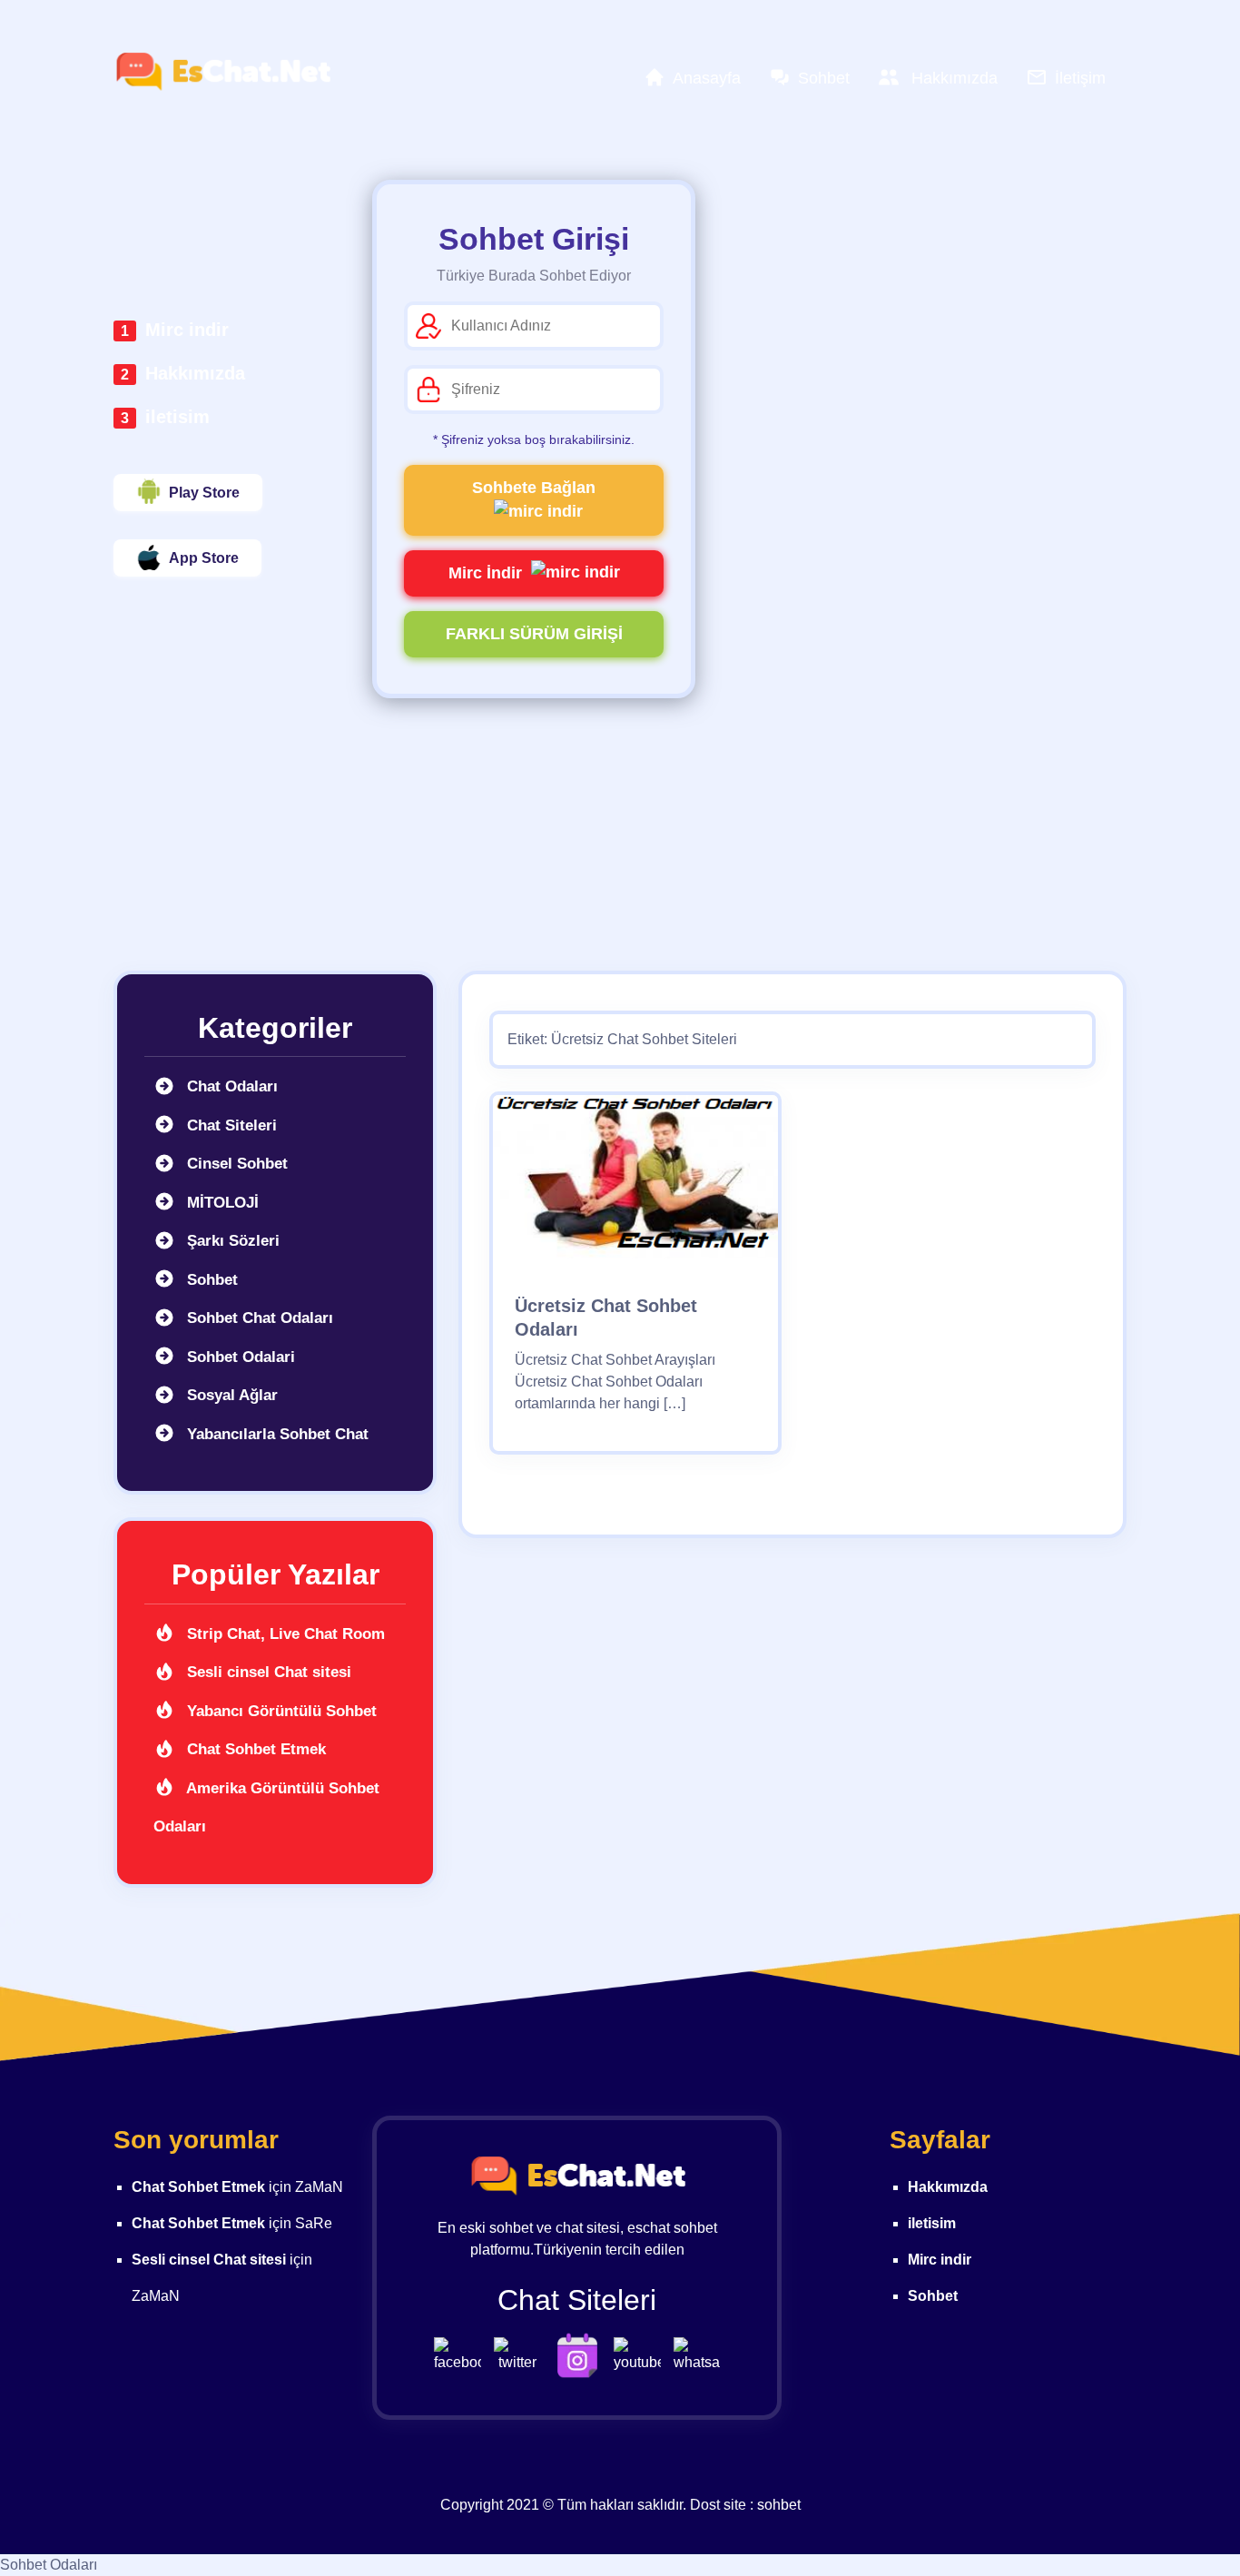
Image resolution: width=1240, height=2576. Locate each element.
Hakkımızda (195, 373)
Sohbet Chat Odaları (258, 1318)
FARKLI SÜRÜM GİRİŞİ (534, 634)
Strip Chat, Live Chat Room (284, 1634)
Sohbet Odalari (239, 1357)
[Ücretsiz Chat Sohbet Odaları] (635, 1183)
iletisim (177, 417)
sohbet (779, 2505)
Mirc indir (187, 330)
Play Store (204, 493)
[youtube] (642, 2354)
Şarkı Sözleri (231, 1241)
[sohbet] (222, 72)
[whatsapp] (697, 2354)
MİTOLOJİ (221, 1203)
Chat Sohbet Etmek (254, 1749)
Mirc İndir (485, 573)
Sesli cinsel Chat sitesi (267, 1672)
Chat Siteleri (230, 1125)
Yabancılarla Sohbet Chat (276, 1434)
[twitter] (522, 2354)
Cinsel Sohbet (235, 1164)
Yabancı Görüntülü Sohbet (280, 1711)
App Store (204, 558)
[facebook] (462, 2354)
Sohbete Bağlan (534, 488)
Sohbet (210, 1280)
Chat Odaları (230, 1086)
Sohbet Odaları (49, 2565)
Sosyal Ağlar (230, 1395)
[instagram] (582, 2354)
